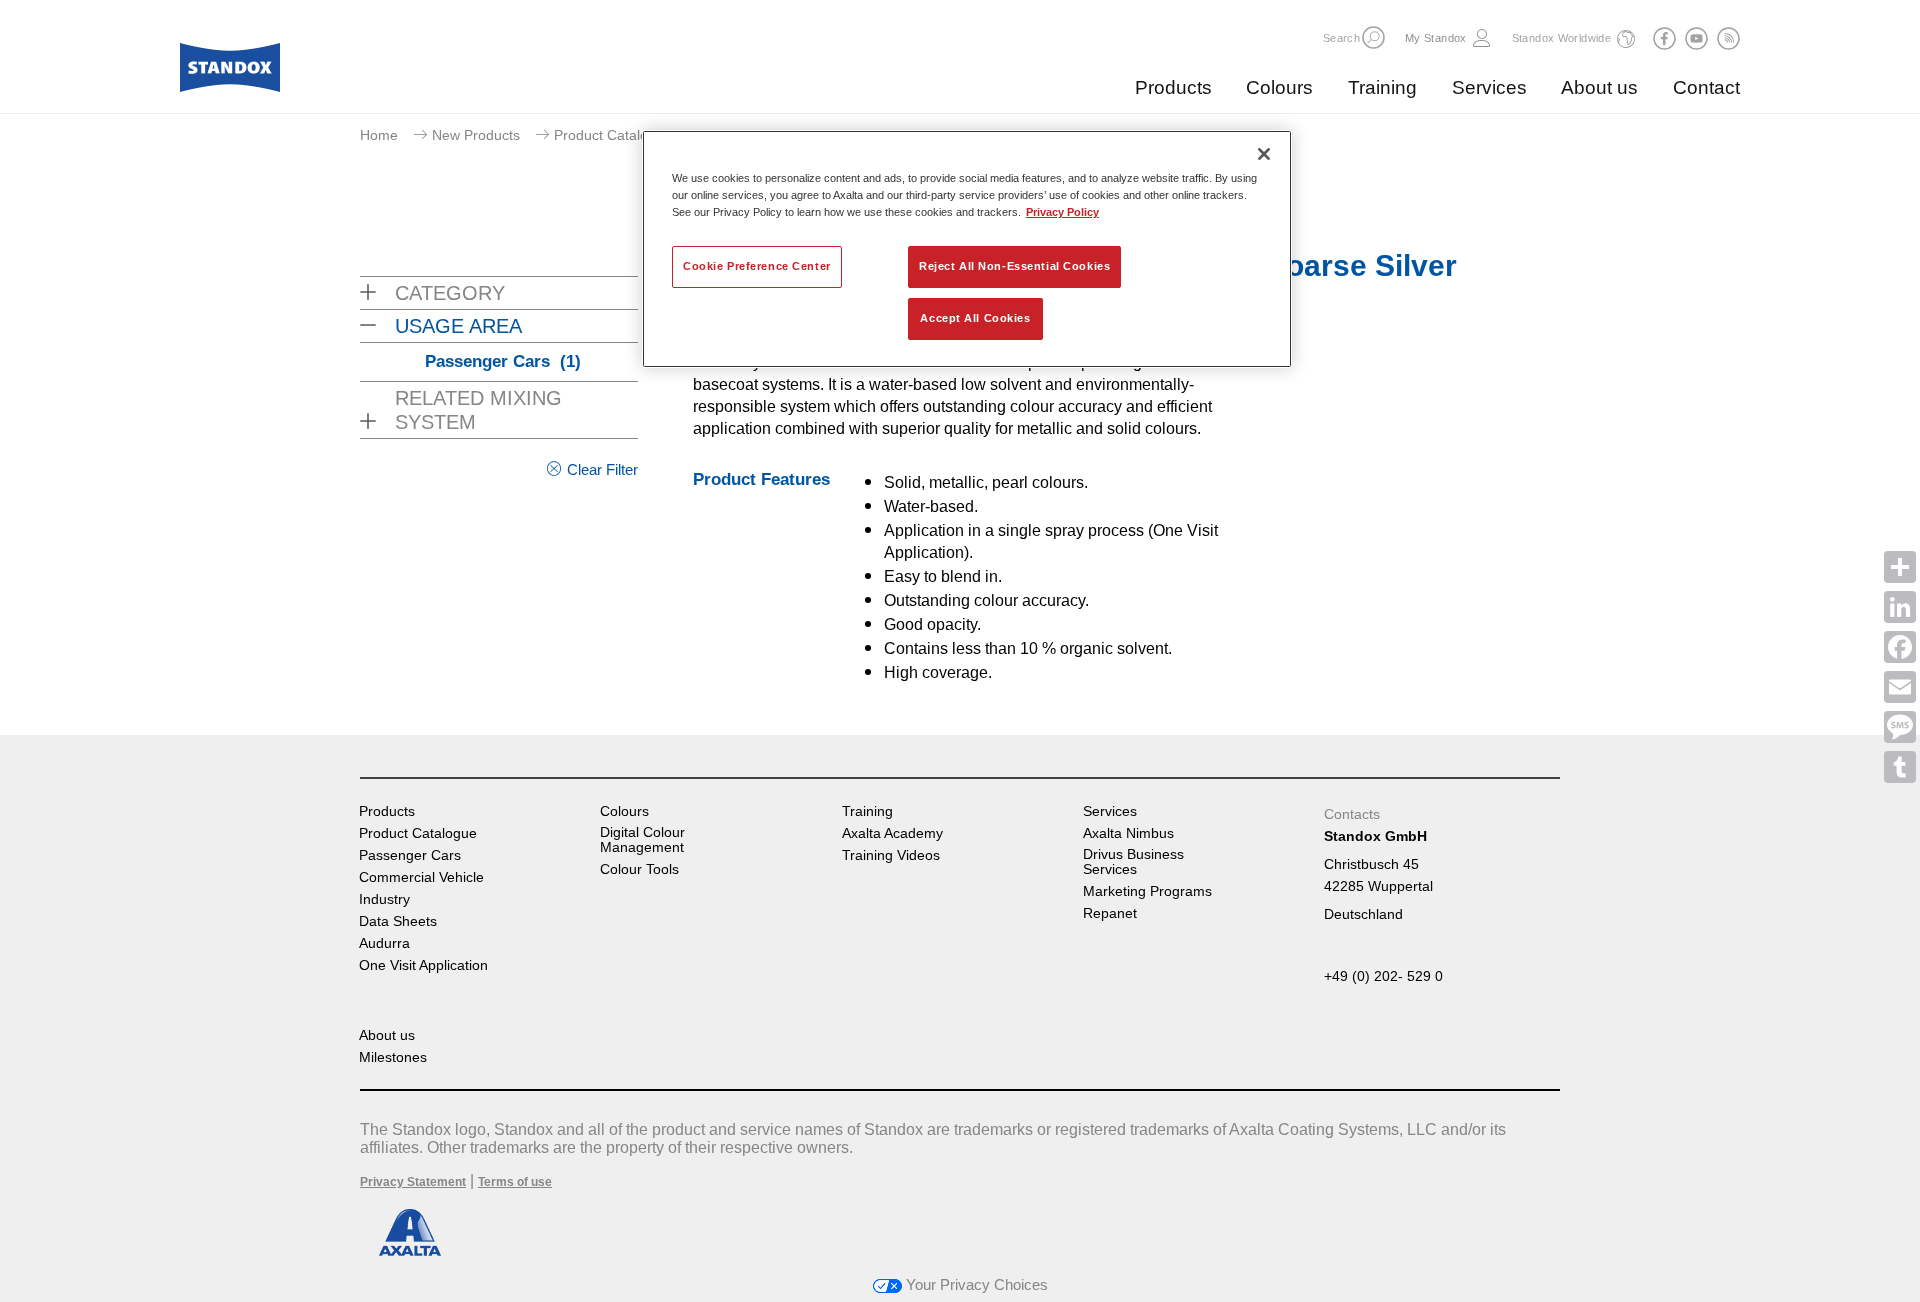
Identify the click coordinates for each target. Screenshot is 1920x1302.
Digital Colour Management (642, 840)
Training (1382, 87)
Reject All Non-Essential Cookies (1014, 266)
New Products (476, 135)
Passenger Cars (503, 361)
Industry (384, 899)
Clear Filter (602, 469)
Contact (1706, 87)
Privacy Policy (1062, 212)
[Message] (1900, 727)
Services (1489, 87)
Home (379, 135)
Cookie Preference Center (757, 266)
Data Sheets (398, 921)
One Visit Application (423, 965)
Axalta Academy (892, 833)
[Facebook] (1900, 647)
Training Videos (891, 855)
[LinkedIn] (1900, 607)
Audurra (384, 943)
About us (1599, 87)
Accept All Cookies (975, 318)
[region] (967, 249)
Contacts (1352, 814)
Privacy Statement (413, 1182)
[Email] (1900, 687)
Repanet (1110, 913)
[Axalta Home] (230, 73)
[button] (1373, 37)
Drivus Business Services (1133, 862)
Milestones (393, 1057)
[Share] (1900, 567)
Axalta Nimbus (1128, 833)
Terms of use (515, 1182)
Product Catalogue (613, 135)
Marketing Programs (1147, 891)
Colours (1279, 87)
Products (1173, 87)
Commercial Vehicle (421, 877)
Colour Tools (639, 869)
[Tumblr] (1900, 767)
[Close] (1264, 154)
